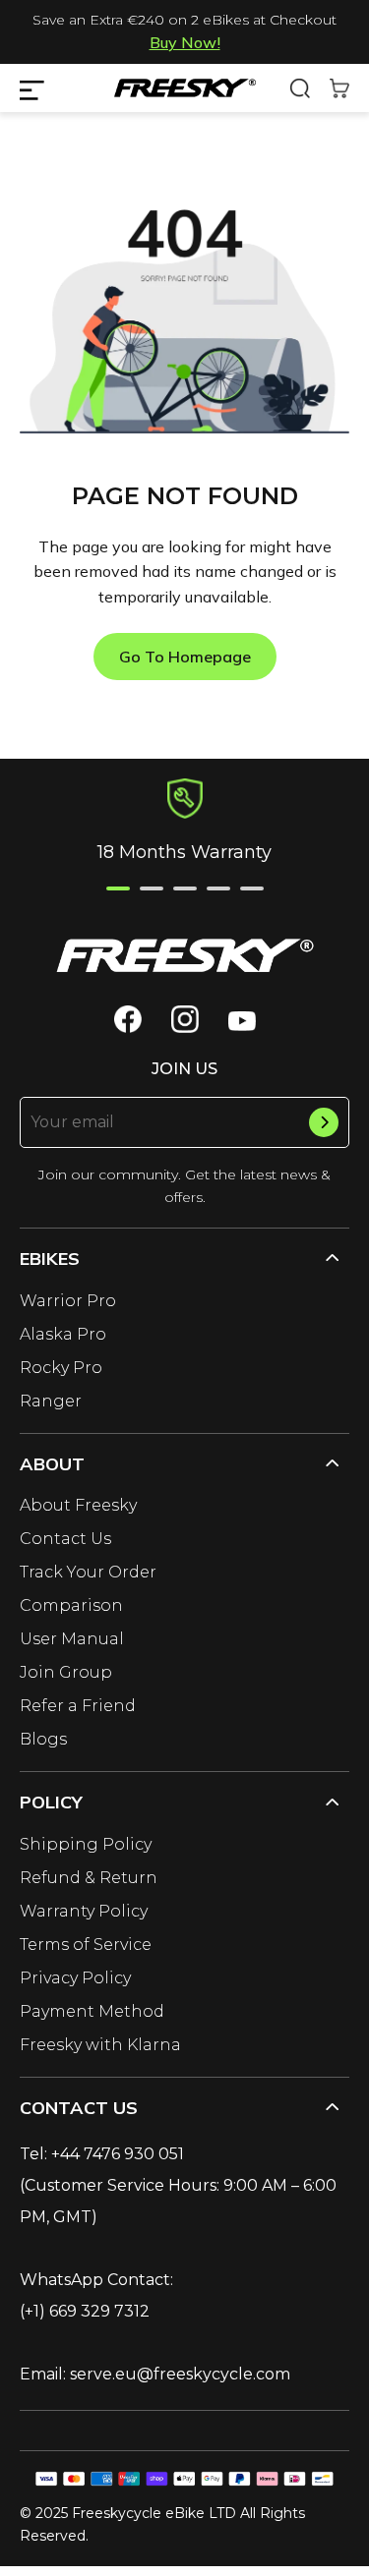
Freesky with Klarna (100, 2045)
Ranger (51, 1401)
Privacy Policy (75, 1978)
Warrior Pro (68, 1301)
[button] (118, 888)
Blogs (43, 1739)
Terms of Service (86, 1945)
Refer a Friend (78, 1706)
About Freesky (78, 1505)
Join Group (66, 1672)
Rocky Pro (61, 1368)
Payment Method (92, 2011)
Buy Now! (185, 42)
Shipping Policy (86, 1844)
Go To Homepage (185, 657)
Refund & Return (89, 1878)
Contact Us (65, 1539)
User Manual (72, 1639)
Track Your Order (88, 1572)
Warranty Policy (84, 1911)
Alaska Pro (63, 1334)
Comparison (71, 1605)
